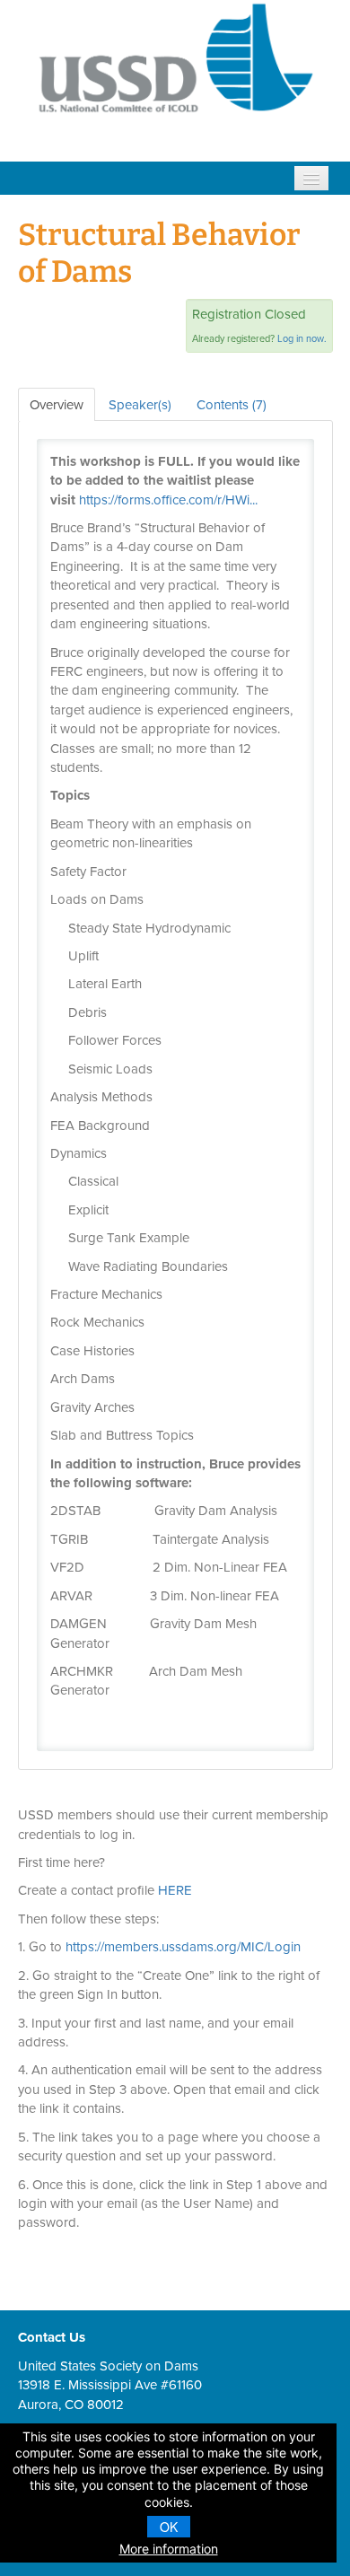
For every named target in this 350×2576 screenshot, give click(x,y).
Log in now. (302, 338)
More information (169, 2549)
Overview (57, 405)
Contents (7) (232, 405)
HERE (175, 1890)
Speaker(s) (140, 405)
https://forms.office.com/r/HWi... (168, 500)
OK (169, 2527)
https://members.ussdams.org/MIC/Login (183, 1947)
